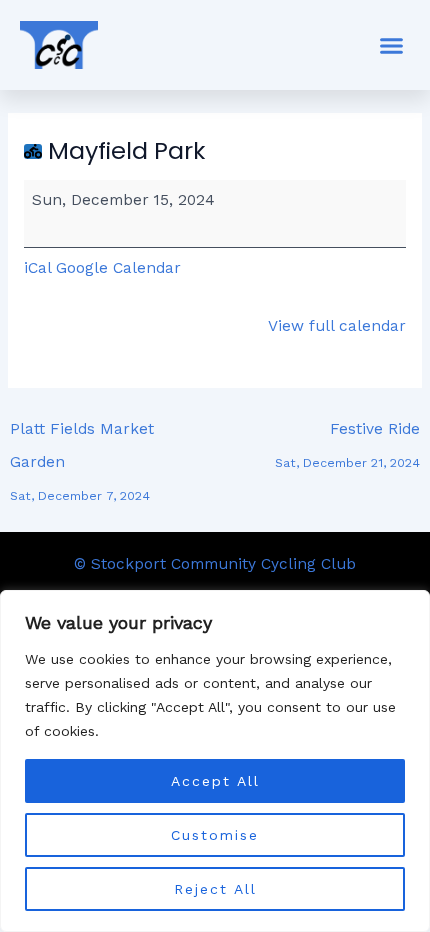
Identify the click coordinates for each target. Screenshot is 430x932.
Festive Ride (347, 434)
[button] (392, 45)
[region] (215, 761)
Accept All (215, 781)
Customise (215, 835)
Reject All (215, 889)
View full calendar (337, 326)
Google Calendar (118, 268)
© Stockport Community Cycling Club (215, 564)
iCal (38, 268)
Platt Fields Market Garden (82, 434)
